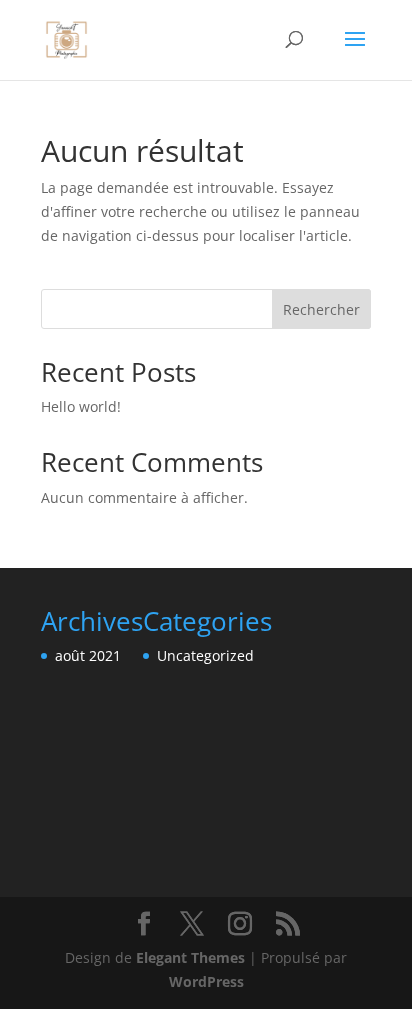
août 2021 (88, 655)
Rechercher (321, 309)
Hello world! (81, 406)
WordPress (206, 981)
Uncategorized (205, 655)
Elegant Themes (190, 957)
